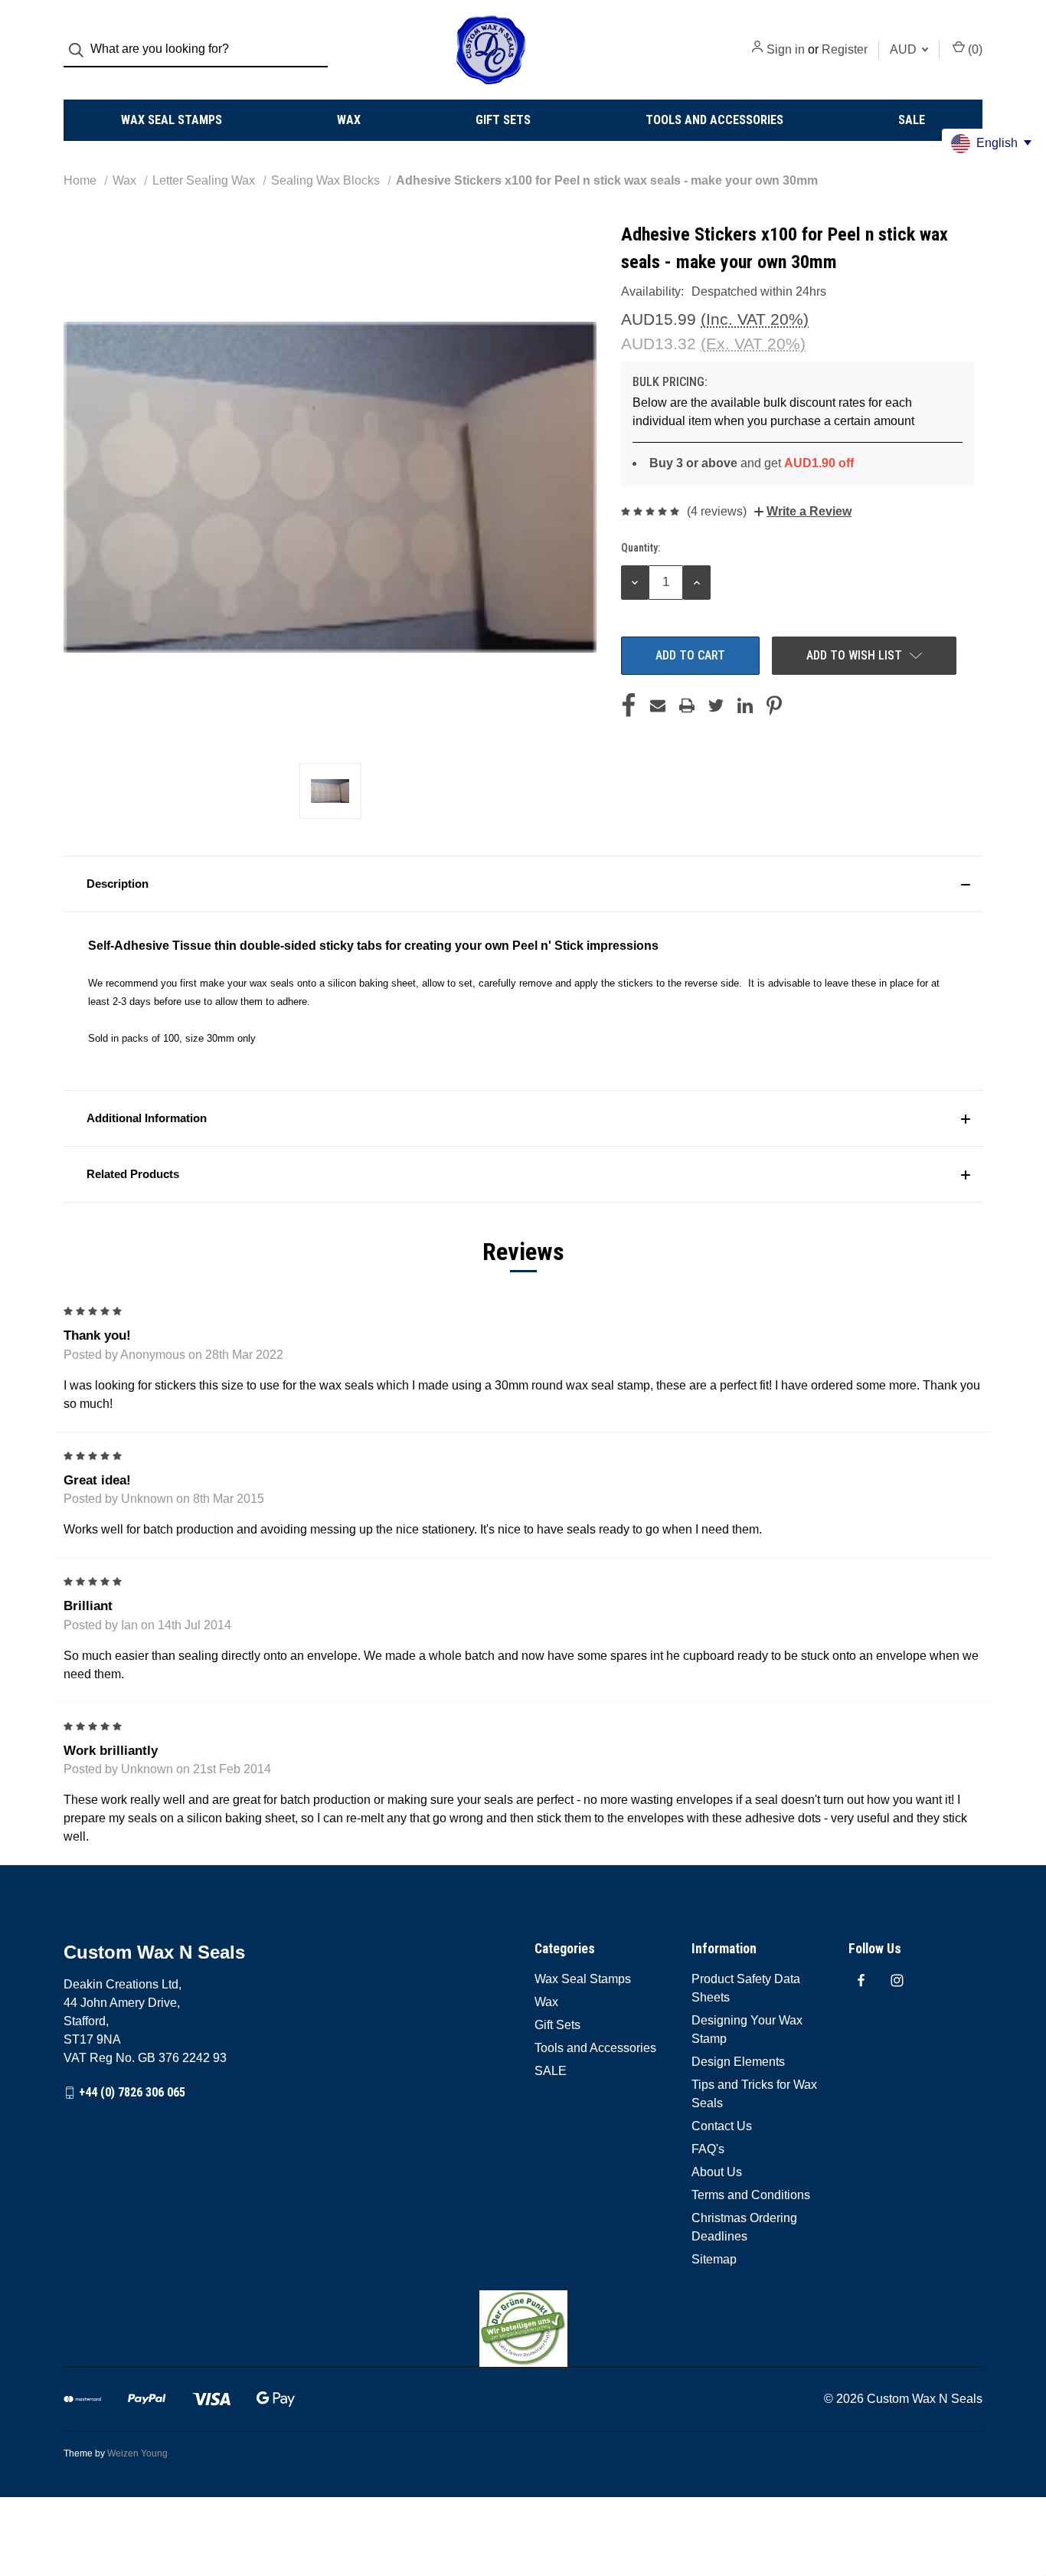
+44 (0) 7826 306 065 (132, 2092)
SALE (912, 120)
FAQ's (708, 2149)
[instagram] (897, 1980)
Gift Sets (503, 120)
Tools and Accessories (714, 120)
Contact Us (722, 2126)
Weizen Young (137, 2453)
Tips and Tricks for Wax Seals (754, 2094)
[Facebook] (629, 705)
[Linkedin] (745, 705)
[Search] (81, 50)
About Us (717, 2172)
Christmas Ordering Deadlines (744, 2227)
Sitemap (714, 2259)
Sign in (786, 49)
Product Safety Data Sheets (746, 1988)
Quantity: (641, 548)
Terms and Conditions (751, 2195)
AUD (905, 49)
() (974, 49)
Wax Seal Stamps (172, 120)
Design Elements (738, 2062)
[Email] (658, 705)
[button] (523, 884)
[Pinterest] (774, 705)
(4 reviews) (717, 511)
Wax (349, 120)
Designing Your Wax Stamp (747, 2029)
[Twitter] (716, 705)
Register (845, 49)
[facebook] (861, 1980)
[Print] (687, 705)
